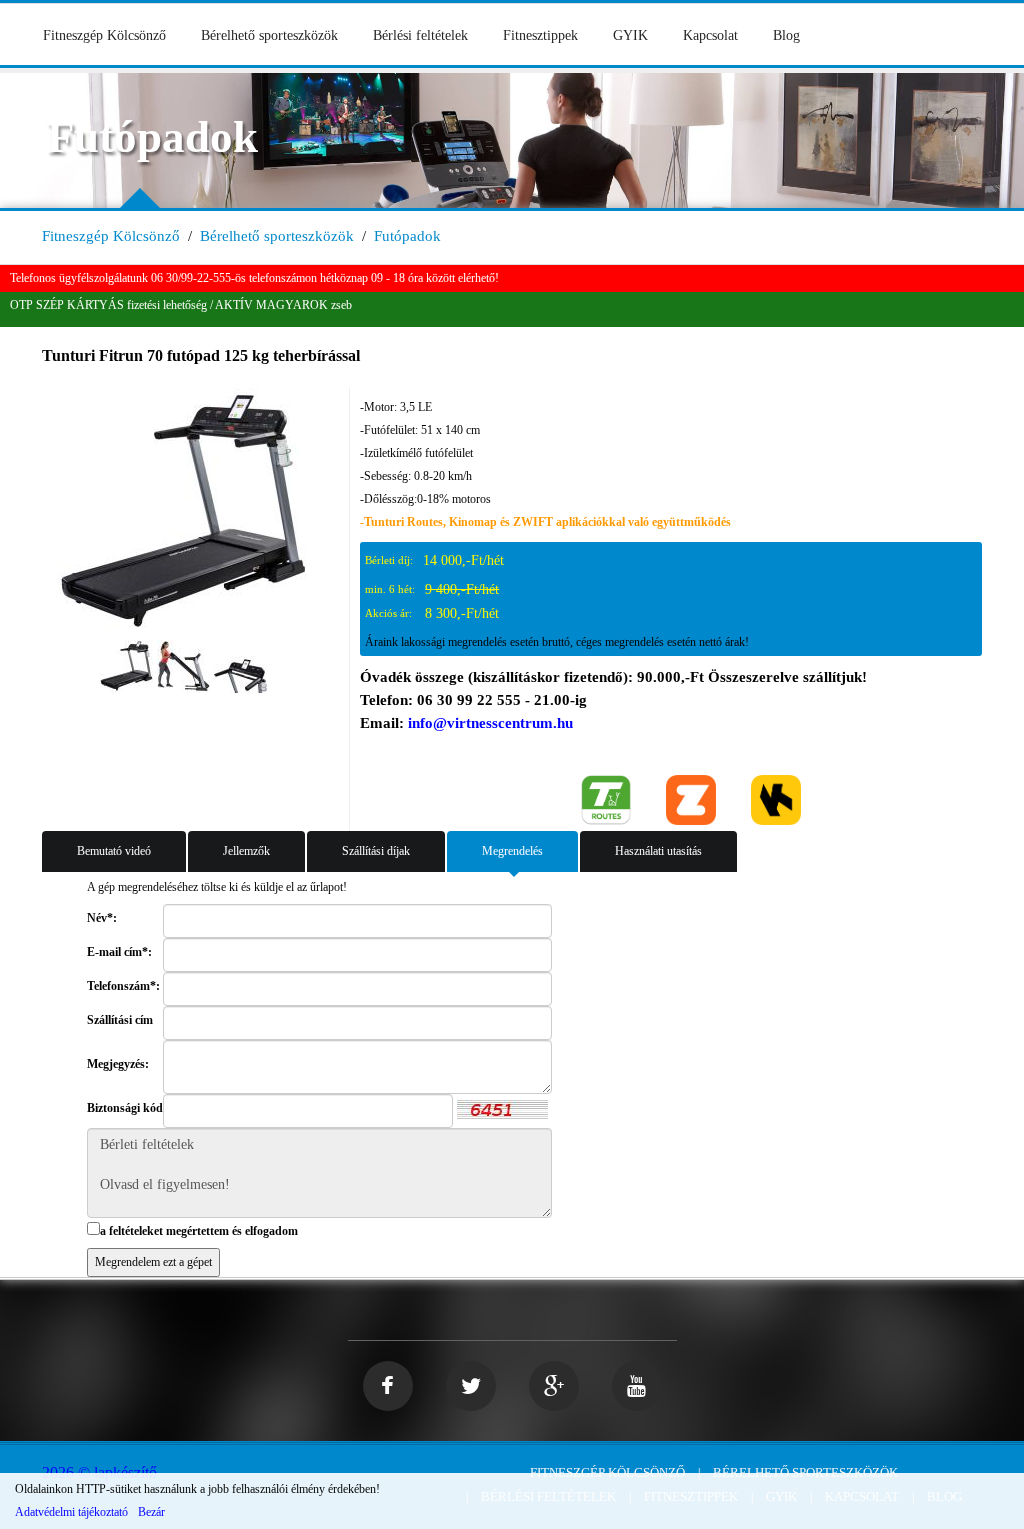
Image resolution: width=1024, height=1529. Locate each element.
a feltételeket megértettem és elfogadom (199, 1231)
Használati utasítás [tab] (658, 851)
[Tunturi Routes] (606, 798)
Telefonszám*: (123, 986)
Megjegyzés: (118, 1064)
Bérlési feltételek (420, 35)
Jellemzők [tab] (246, 851)
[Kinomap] (776, 798)
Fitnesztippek (540, 35)
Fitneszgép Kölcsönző (104, 35)
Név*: (102, 918)
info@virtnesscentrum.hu (490, 723)
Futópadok (407, 236)
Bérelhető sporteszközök (269, 35)
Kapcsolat (710, 35)
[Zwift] (691, 798)
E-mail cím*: (119, 952)
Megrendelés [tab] (512, 851)
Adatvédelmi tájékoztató (71, 1512)
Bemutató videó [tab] (114, 851)
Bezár (151, 1512)
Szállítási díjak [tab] (376, 851)
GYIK (630, 35)
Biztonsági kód (125, 1108)
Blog (786, 35)
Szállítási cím (120, 1020)
